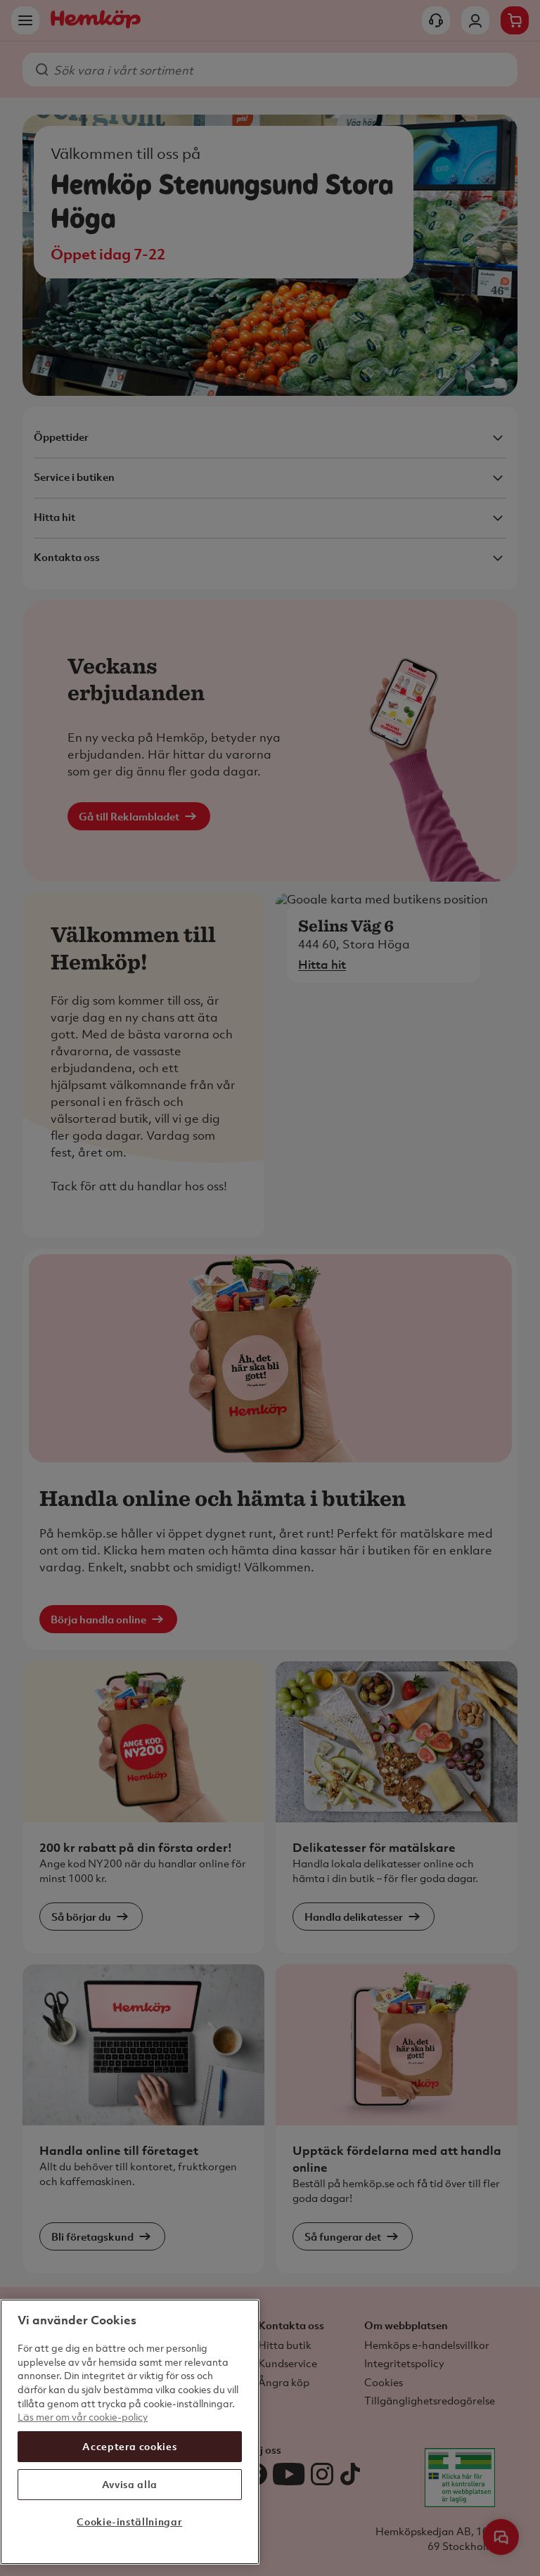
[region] (130, 2432)
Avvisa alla (130, 2484)
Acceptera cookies (129, 2446)
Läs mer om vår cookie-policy (83, 2417)
